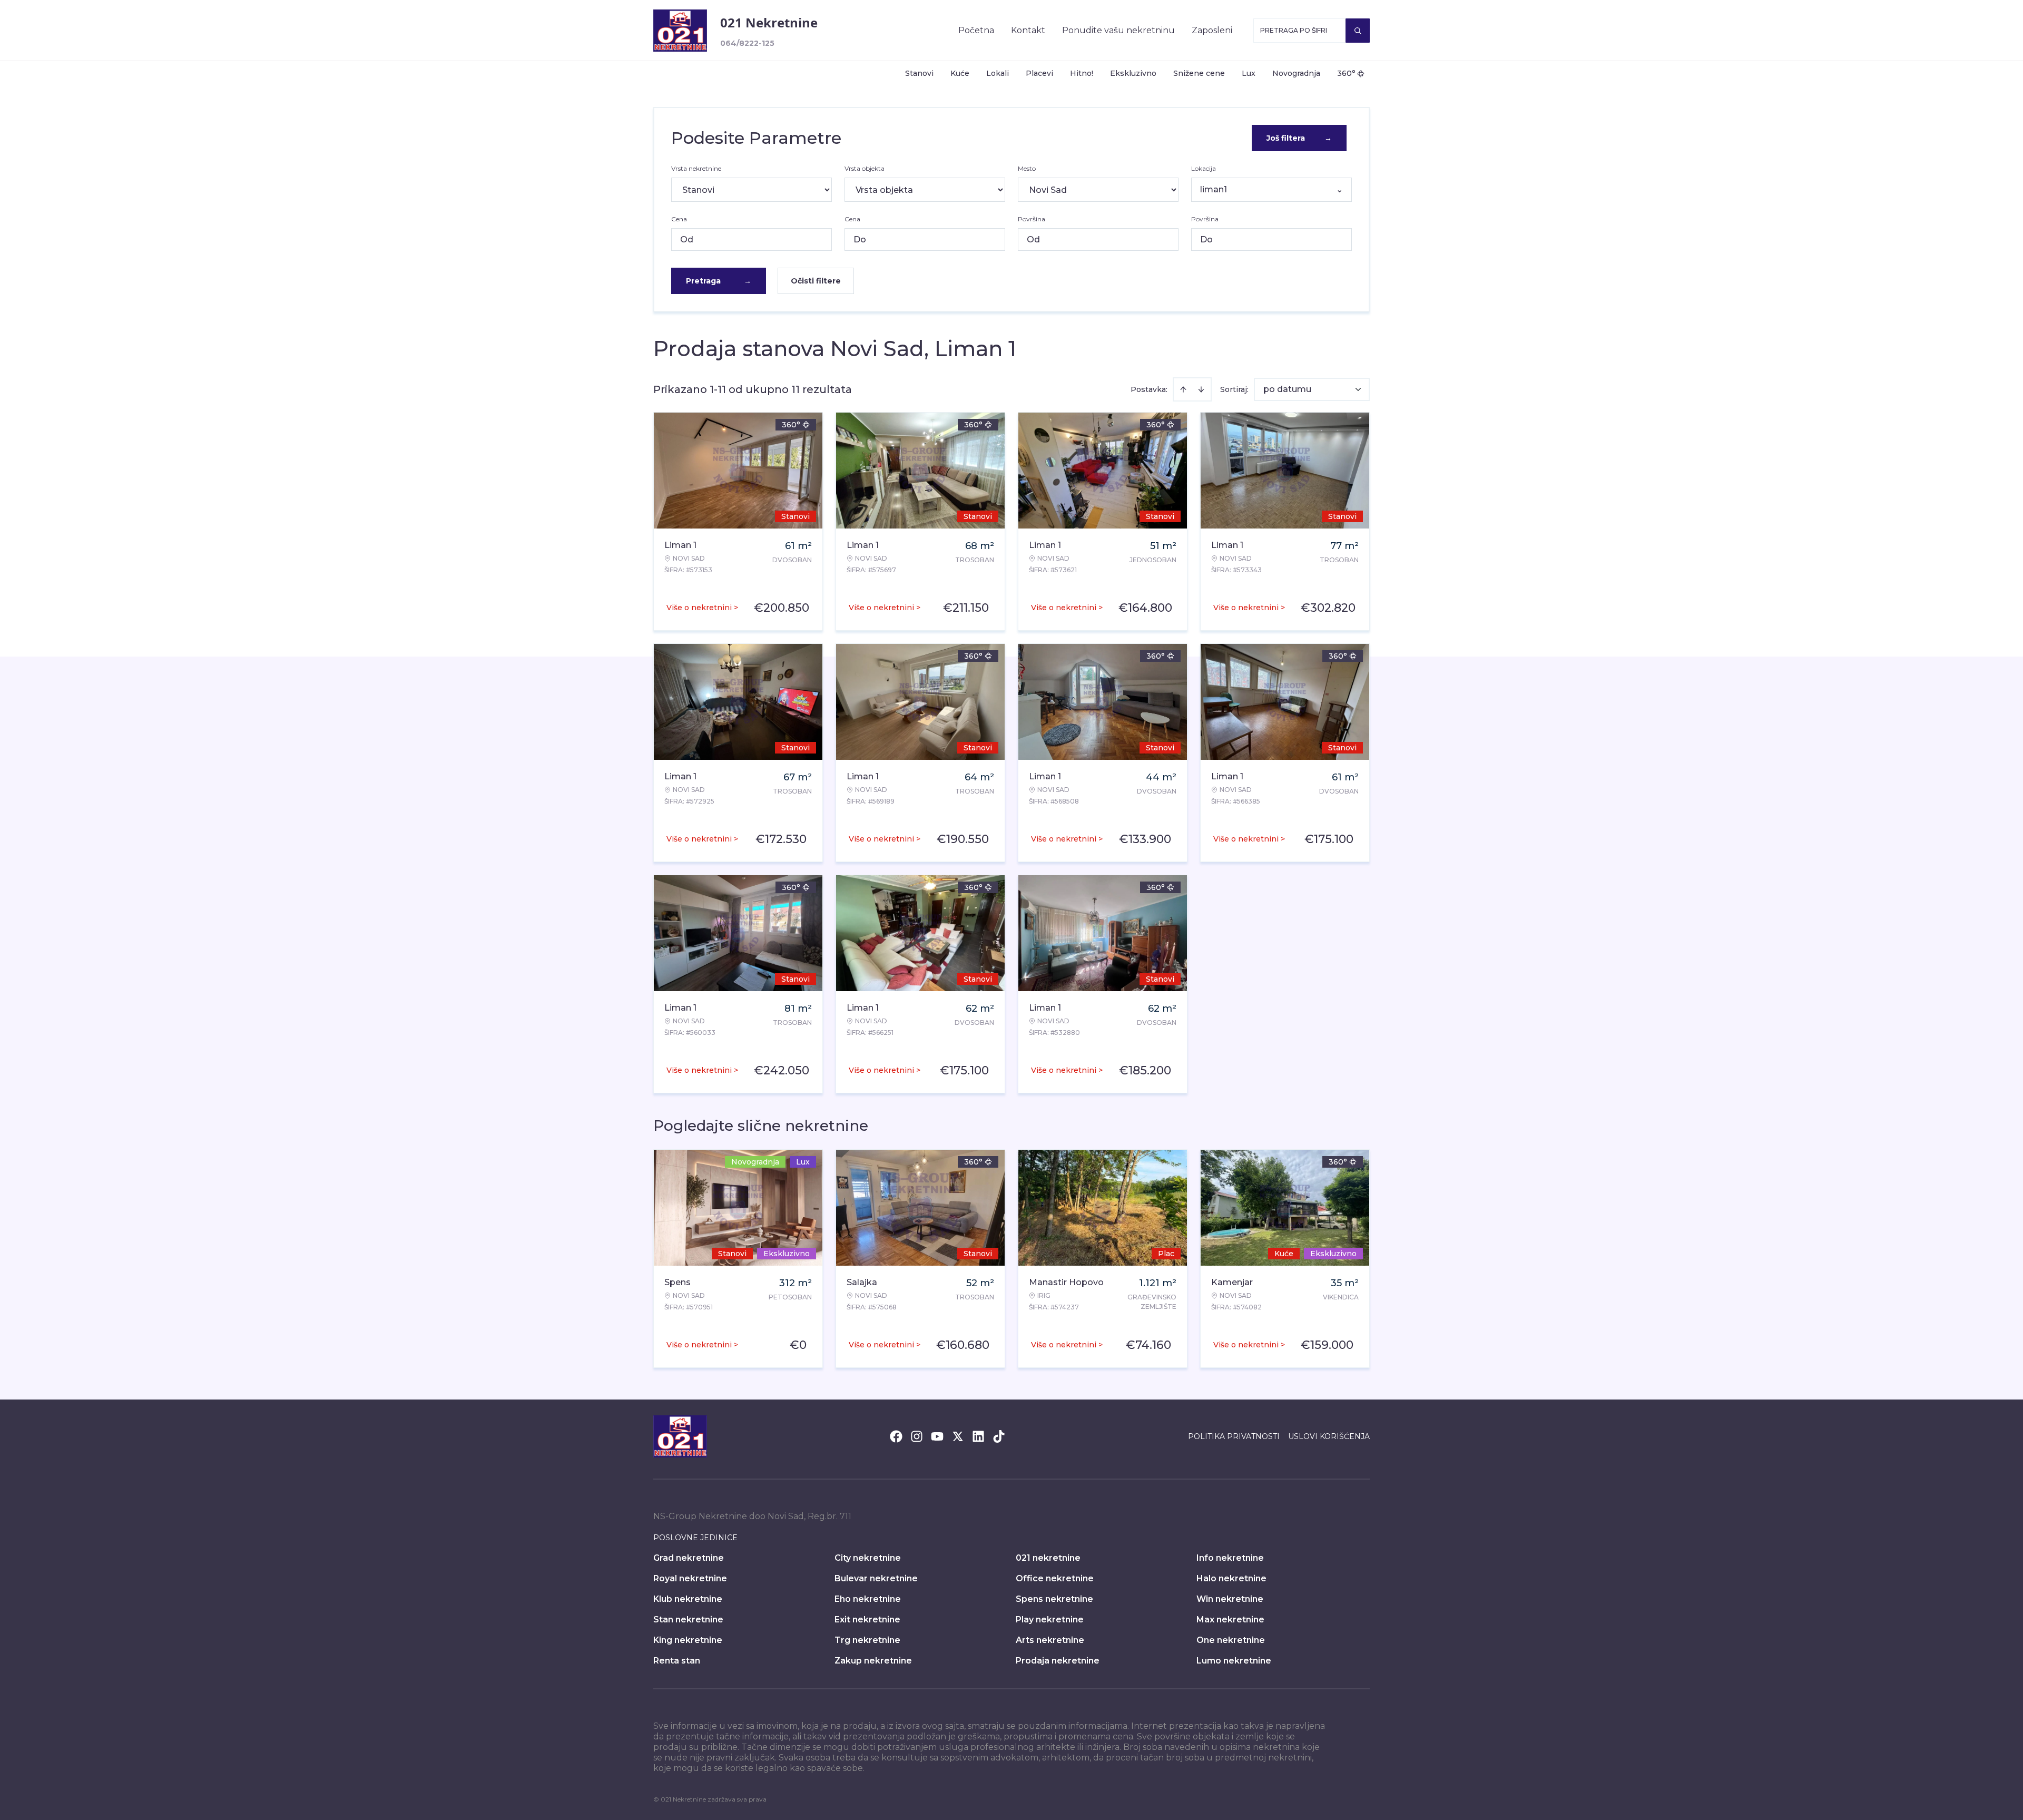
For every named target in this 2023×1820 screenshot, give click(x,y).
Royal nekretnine (690, 1578)
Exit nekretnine (867, 1620)
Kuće (960, 73)
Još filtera (1299, 138)
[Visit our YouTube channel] (937, 1436)
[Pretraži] (1358, 31)
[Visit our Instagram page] (917, 1436)
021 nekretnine (1048, 1558)
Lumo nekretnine (1234, 1661)
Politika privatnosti (1234, 1436)
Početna (976, 30)
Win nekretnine (1230, 1599)
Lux (1249, 73)
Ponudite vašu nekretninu (1118, 30)
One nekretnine (1231, 1640)
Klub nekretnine (688, 1599)
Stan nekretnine (688, 1620)
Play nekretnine (1050, 1620)
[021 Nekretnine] (680, 31)
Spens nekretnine (1054, 1599)
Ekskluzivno (1133, 73)
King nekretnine (688, 1640)
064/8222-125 (747, 43)
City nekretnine (868, 1558)
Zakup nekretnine (873, 1661)
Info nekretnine (1230, 1558)
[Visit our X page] (958, 1436)
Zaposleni (1212, 30)
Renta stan (677, 1661)
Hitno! (1082, 73)
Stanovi (919, 73)
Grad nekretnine (689, 1558)
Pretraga (719, 281)
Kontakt (1028, 30)
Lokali (998, 73)
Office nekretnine (1055, 1578)
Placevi (1039, 73)
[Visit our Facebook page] (896, 1436)
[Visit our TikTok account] (999, 1436)
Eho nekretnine (868, 1599)
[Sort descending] (1201, 389)
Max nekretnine (1230, 1620)
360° (1346, 73)
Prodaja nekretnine (1058, 1661)
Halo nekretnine (1231, 1578)
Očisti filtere (816, 281)
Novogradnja (1296, 73)
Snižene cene (1199, 73)
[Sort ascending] (1183, 389)
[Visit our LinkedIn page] (978, 1436)
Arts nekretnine (1050, 1640)
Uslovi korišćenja (1329, 1436)
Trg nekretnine (867, 1640)
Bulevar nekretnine (876, 1578)
